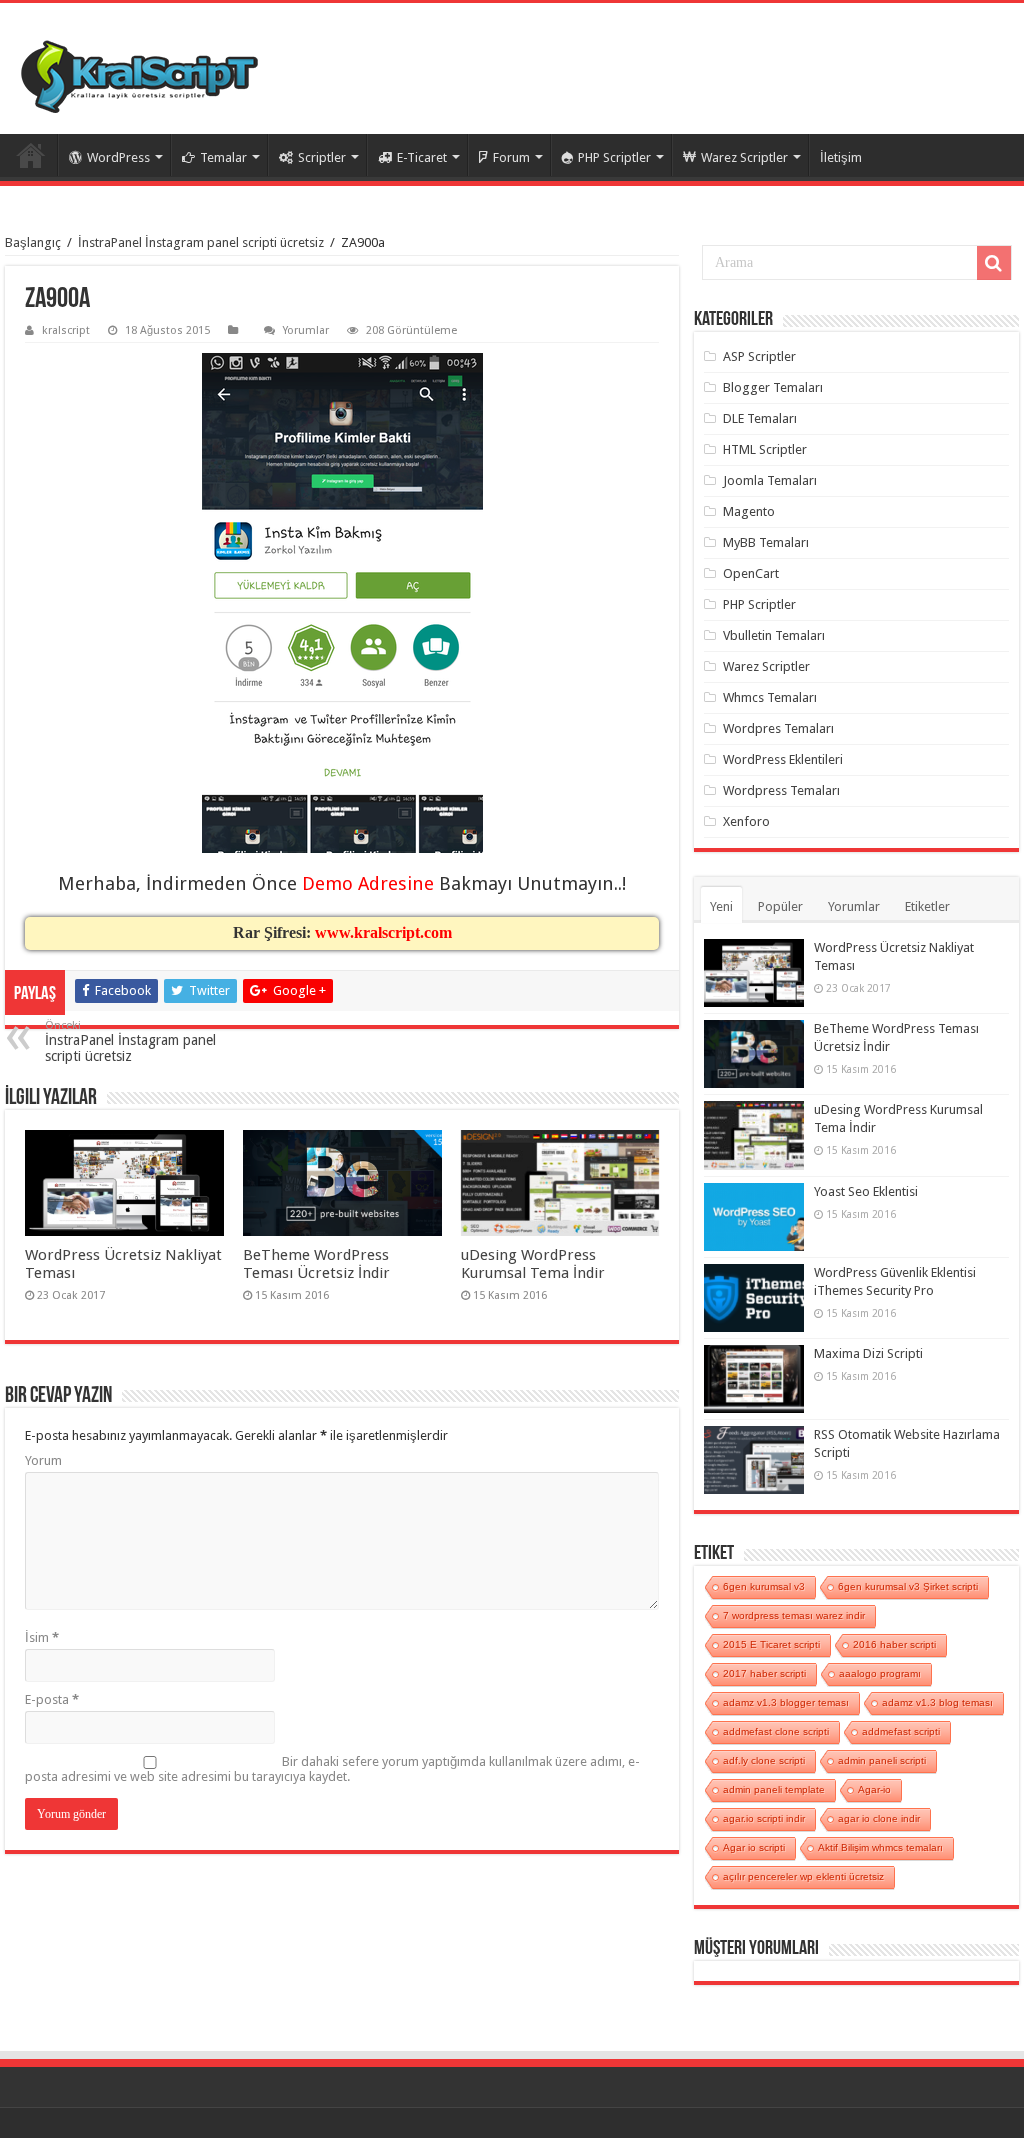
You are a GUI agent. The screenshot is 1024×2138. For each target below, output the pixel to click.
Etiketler (927, 906)
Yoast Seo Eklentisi (866, 1191)
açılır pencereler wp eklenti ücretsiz (803, 1876)
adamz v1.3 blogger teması (786, 1702)
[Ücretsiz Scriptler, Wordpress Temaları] (139, 76)
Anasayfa (31, 155)
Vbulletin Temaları (774, 635)
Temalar (223, 157)
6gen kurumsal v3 (764, 1586)
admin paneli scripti (882, 1760)
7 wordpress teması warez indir (794, 1615)
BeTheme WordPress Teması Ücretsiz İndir (316, 1264)
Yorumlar (306, 330)
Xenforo (746, 821)
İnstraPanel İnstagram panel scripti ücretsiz (201, 242)
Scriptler (322, 157)
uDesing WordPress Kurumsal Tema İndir (533, 1264)
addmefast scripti (901, 1731)
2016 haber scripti (894, 1644)
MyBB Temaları (766, 542)
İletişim (841, 157)
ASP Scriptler (759, 356)
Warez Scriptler (744, 157)
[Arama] (994, 263)
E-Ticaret (422, 157)
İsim (42, 1637)
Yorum (43, 1460)
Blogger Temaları (773, 387)
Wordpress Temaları (781, 790)
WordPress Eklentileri (783, 759)
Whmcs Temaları (770, 697)
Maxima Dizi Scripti (868, 1353)
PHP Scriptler (614, 157)
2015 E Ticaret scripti (771, 1644)
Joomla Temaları (770, 480)
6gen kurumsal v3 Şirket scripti (908, 1586)
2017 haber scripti (764, 1673)
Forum (511, 157)
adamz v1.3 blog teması (937, 1702)
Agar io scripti (754, 1847)
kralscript (66, 330)
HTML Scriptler (765, 449)
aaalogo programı (880, 1673)
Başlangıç (33, 242)
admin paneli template (774, 1789)
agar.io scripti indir (764, 1818)
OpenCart (751, 573)
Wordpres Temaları (778, 728)
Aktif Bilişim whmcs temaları (880, 1847)
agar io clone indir (879, 1818)
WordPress (118, 157)
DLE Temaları (760, 418)
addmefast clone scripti (776, 1731)
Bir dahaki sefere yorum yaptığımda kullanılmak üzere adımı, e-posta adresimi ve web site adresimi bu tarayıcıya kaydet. (332, 1769)
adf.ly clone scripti (764, 1760)
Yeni (721, 906)
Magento (749, 511)
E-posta (52, 1699)
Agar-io (874, 1789)
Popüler (780, 906)
